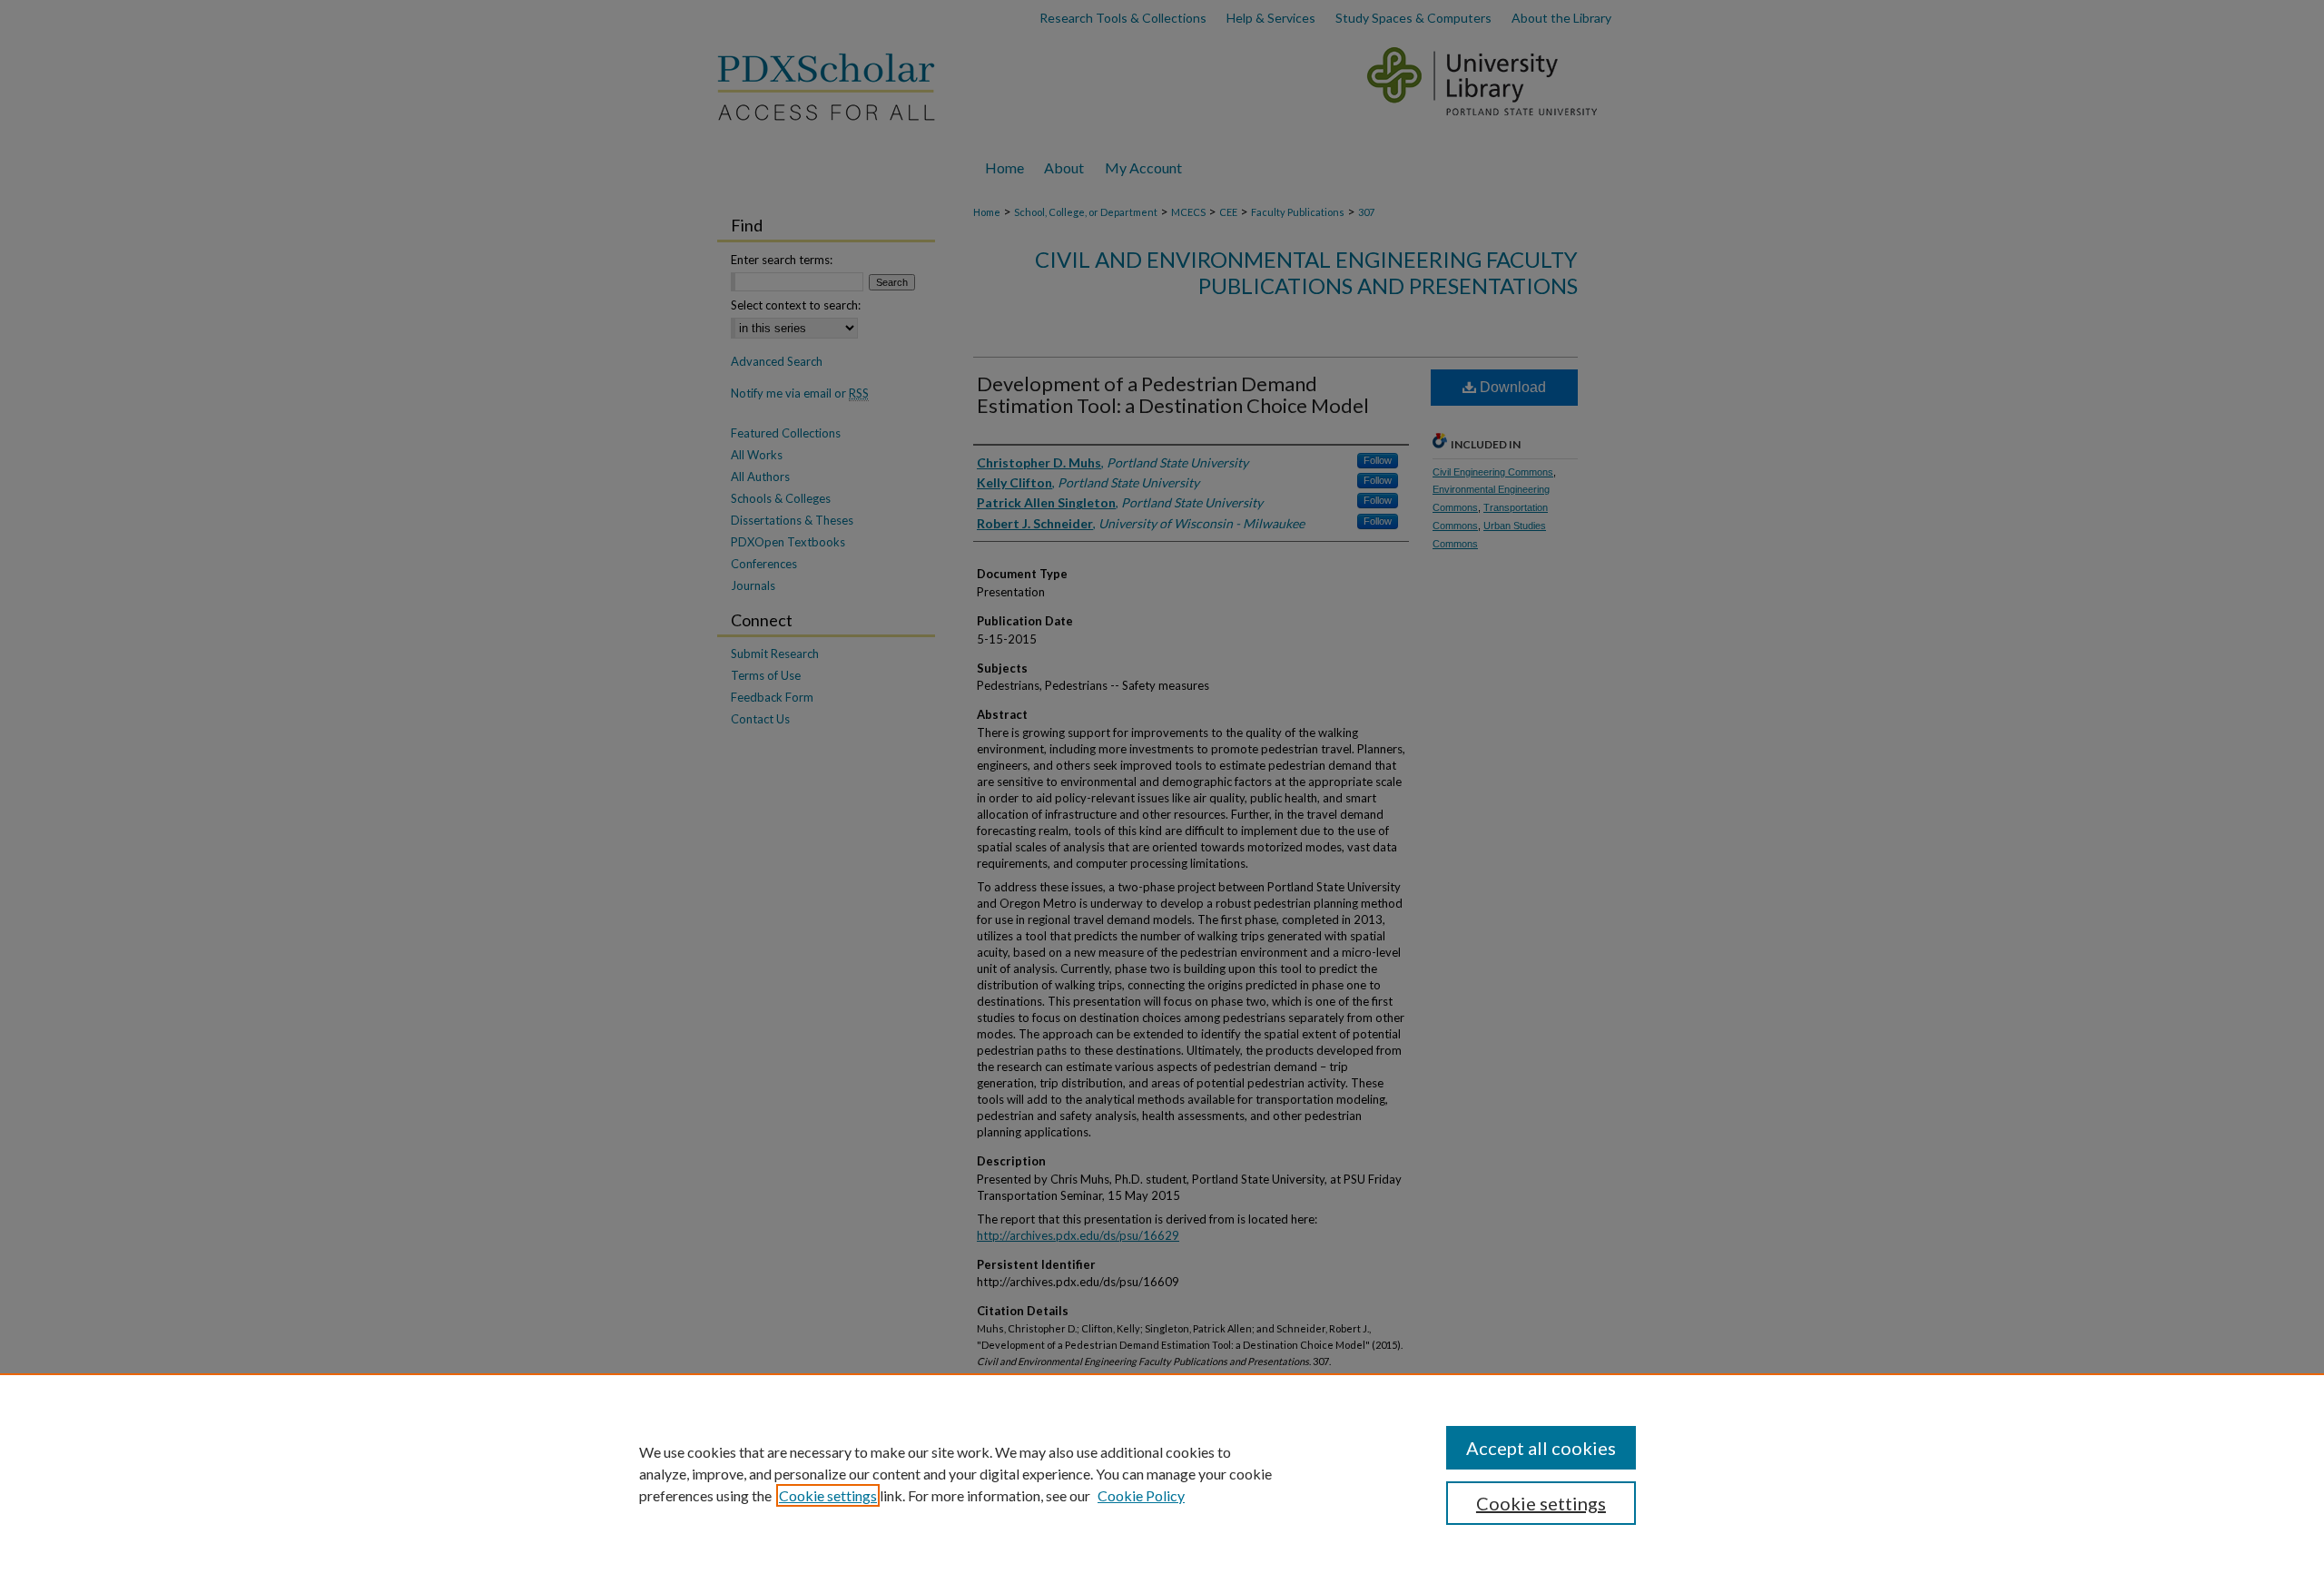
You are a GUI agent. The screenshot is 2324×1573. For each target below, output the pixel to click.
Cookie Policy (1141, 1495)
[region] (1162, 1473)
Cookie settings (828, 1495)
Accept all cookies (1541, 1448)
